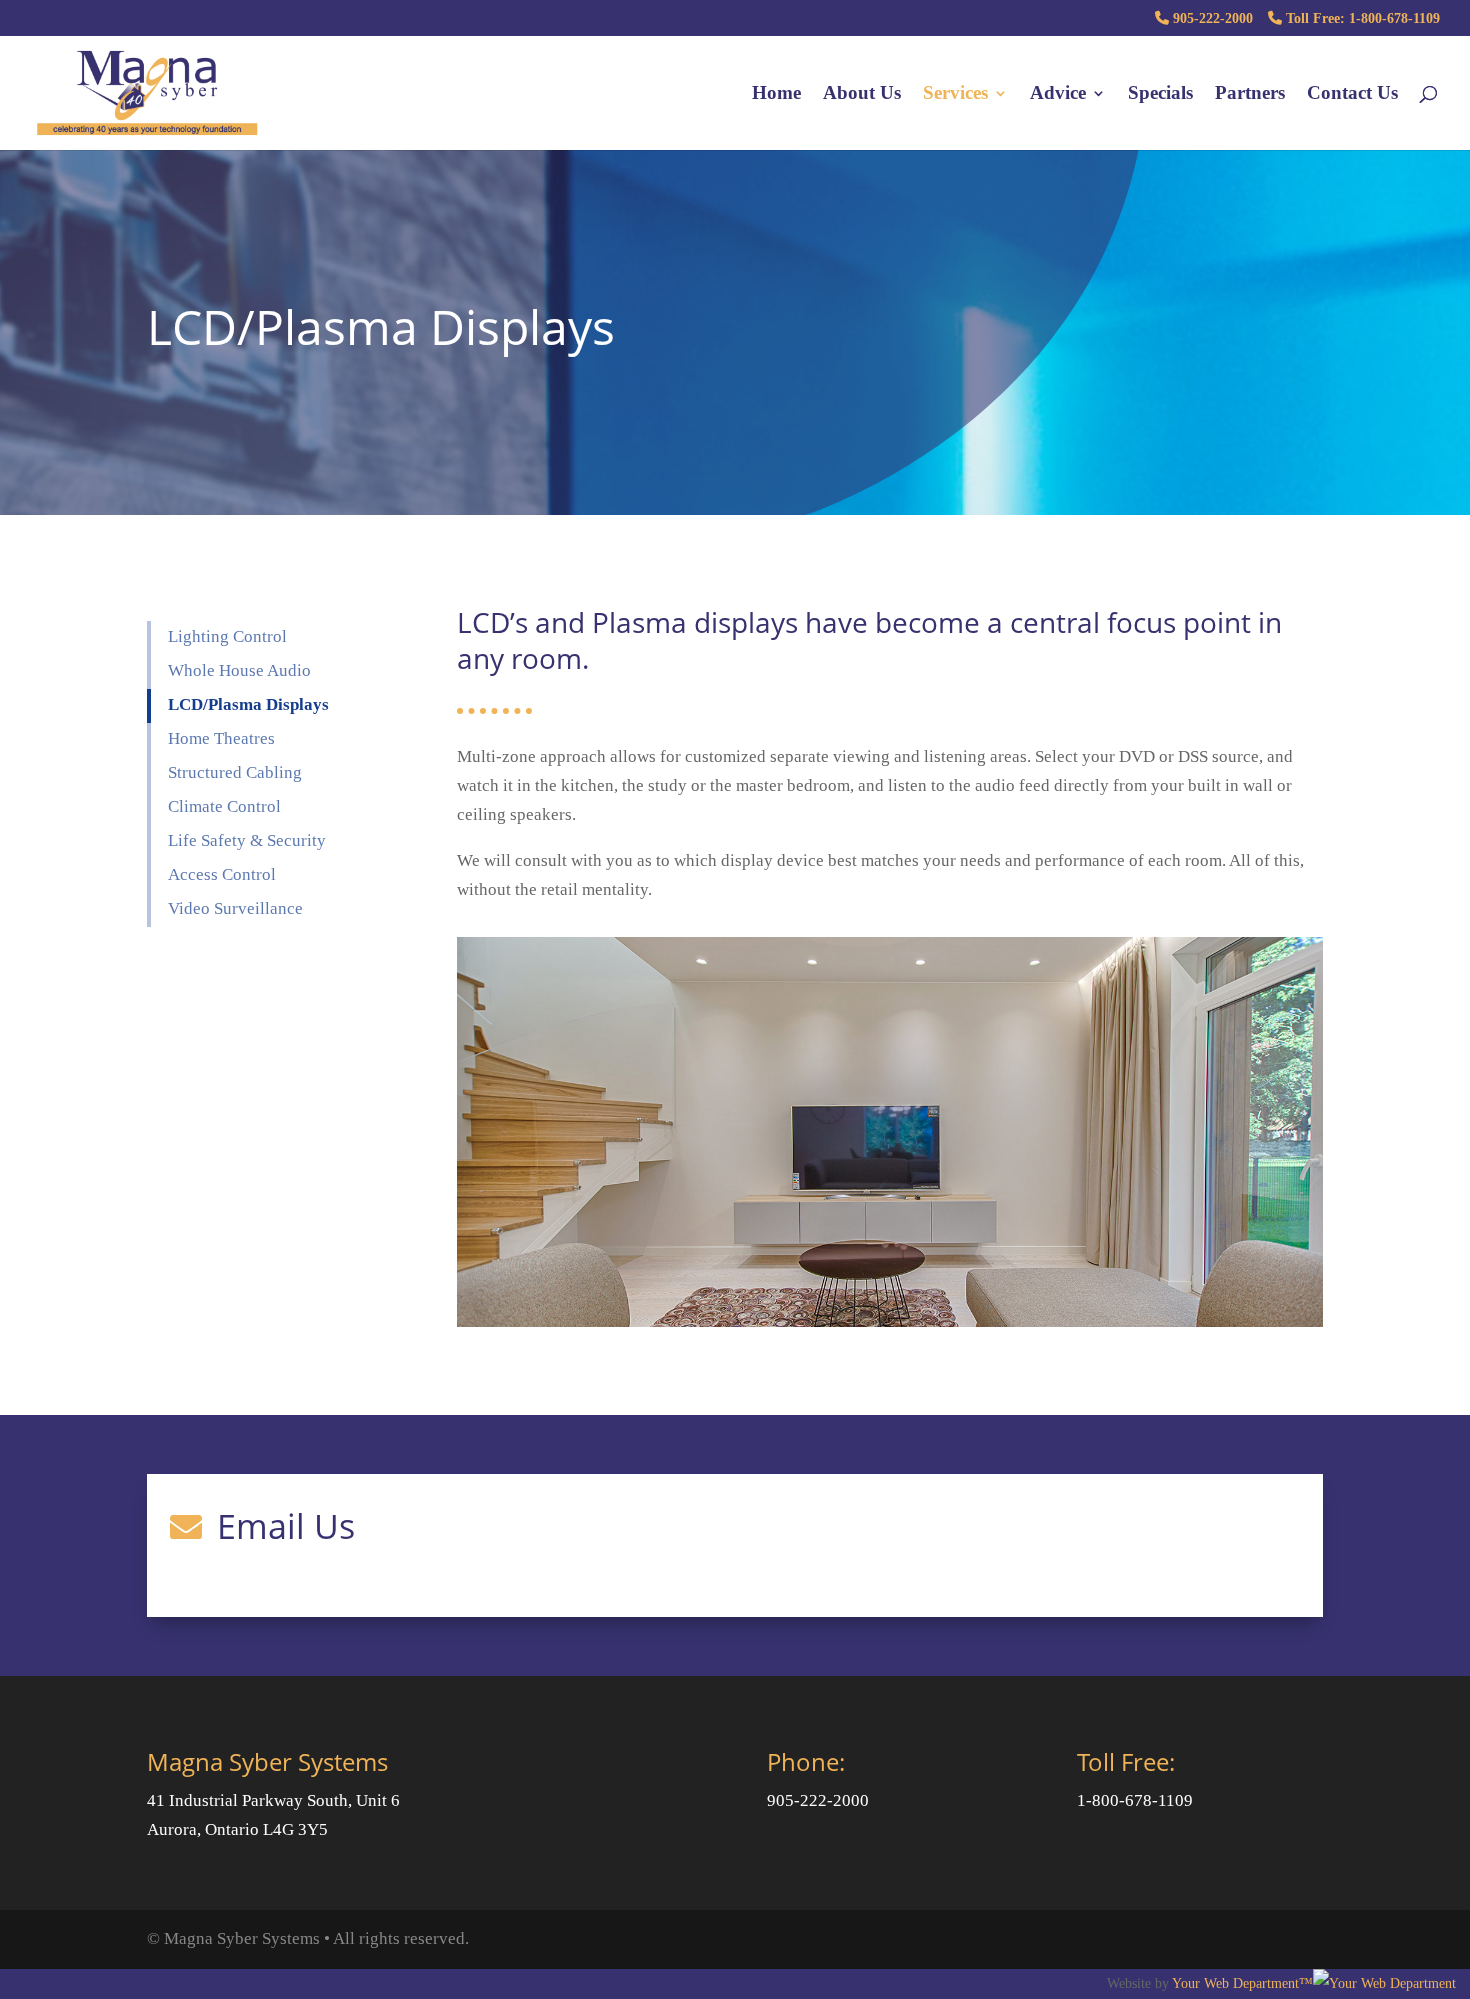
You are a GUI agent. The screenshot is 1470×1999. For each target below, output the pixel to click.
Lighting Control (227, 636)
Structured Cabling (235, 772)
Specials (1160, 94)
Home (776, 94)
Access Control (222, 874)
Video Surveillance (235, 908)
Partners (1250, 94)
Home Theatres (221, 738)
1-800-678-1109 (1135, 1800)
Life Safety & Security (247, 840)
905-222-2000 (1211, 18)
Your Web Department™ (1242, 1983)
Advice (1058, 94)
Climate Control (224, 806)
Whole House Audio (239, 670)
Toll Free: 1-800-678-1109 (1361, 18)
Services (955, 94)
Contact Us (1352, 94)
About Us (862, 94)
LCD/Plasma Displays (248, 704)
